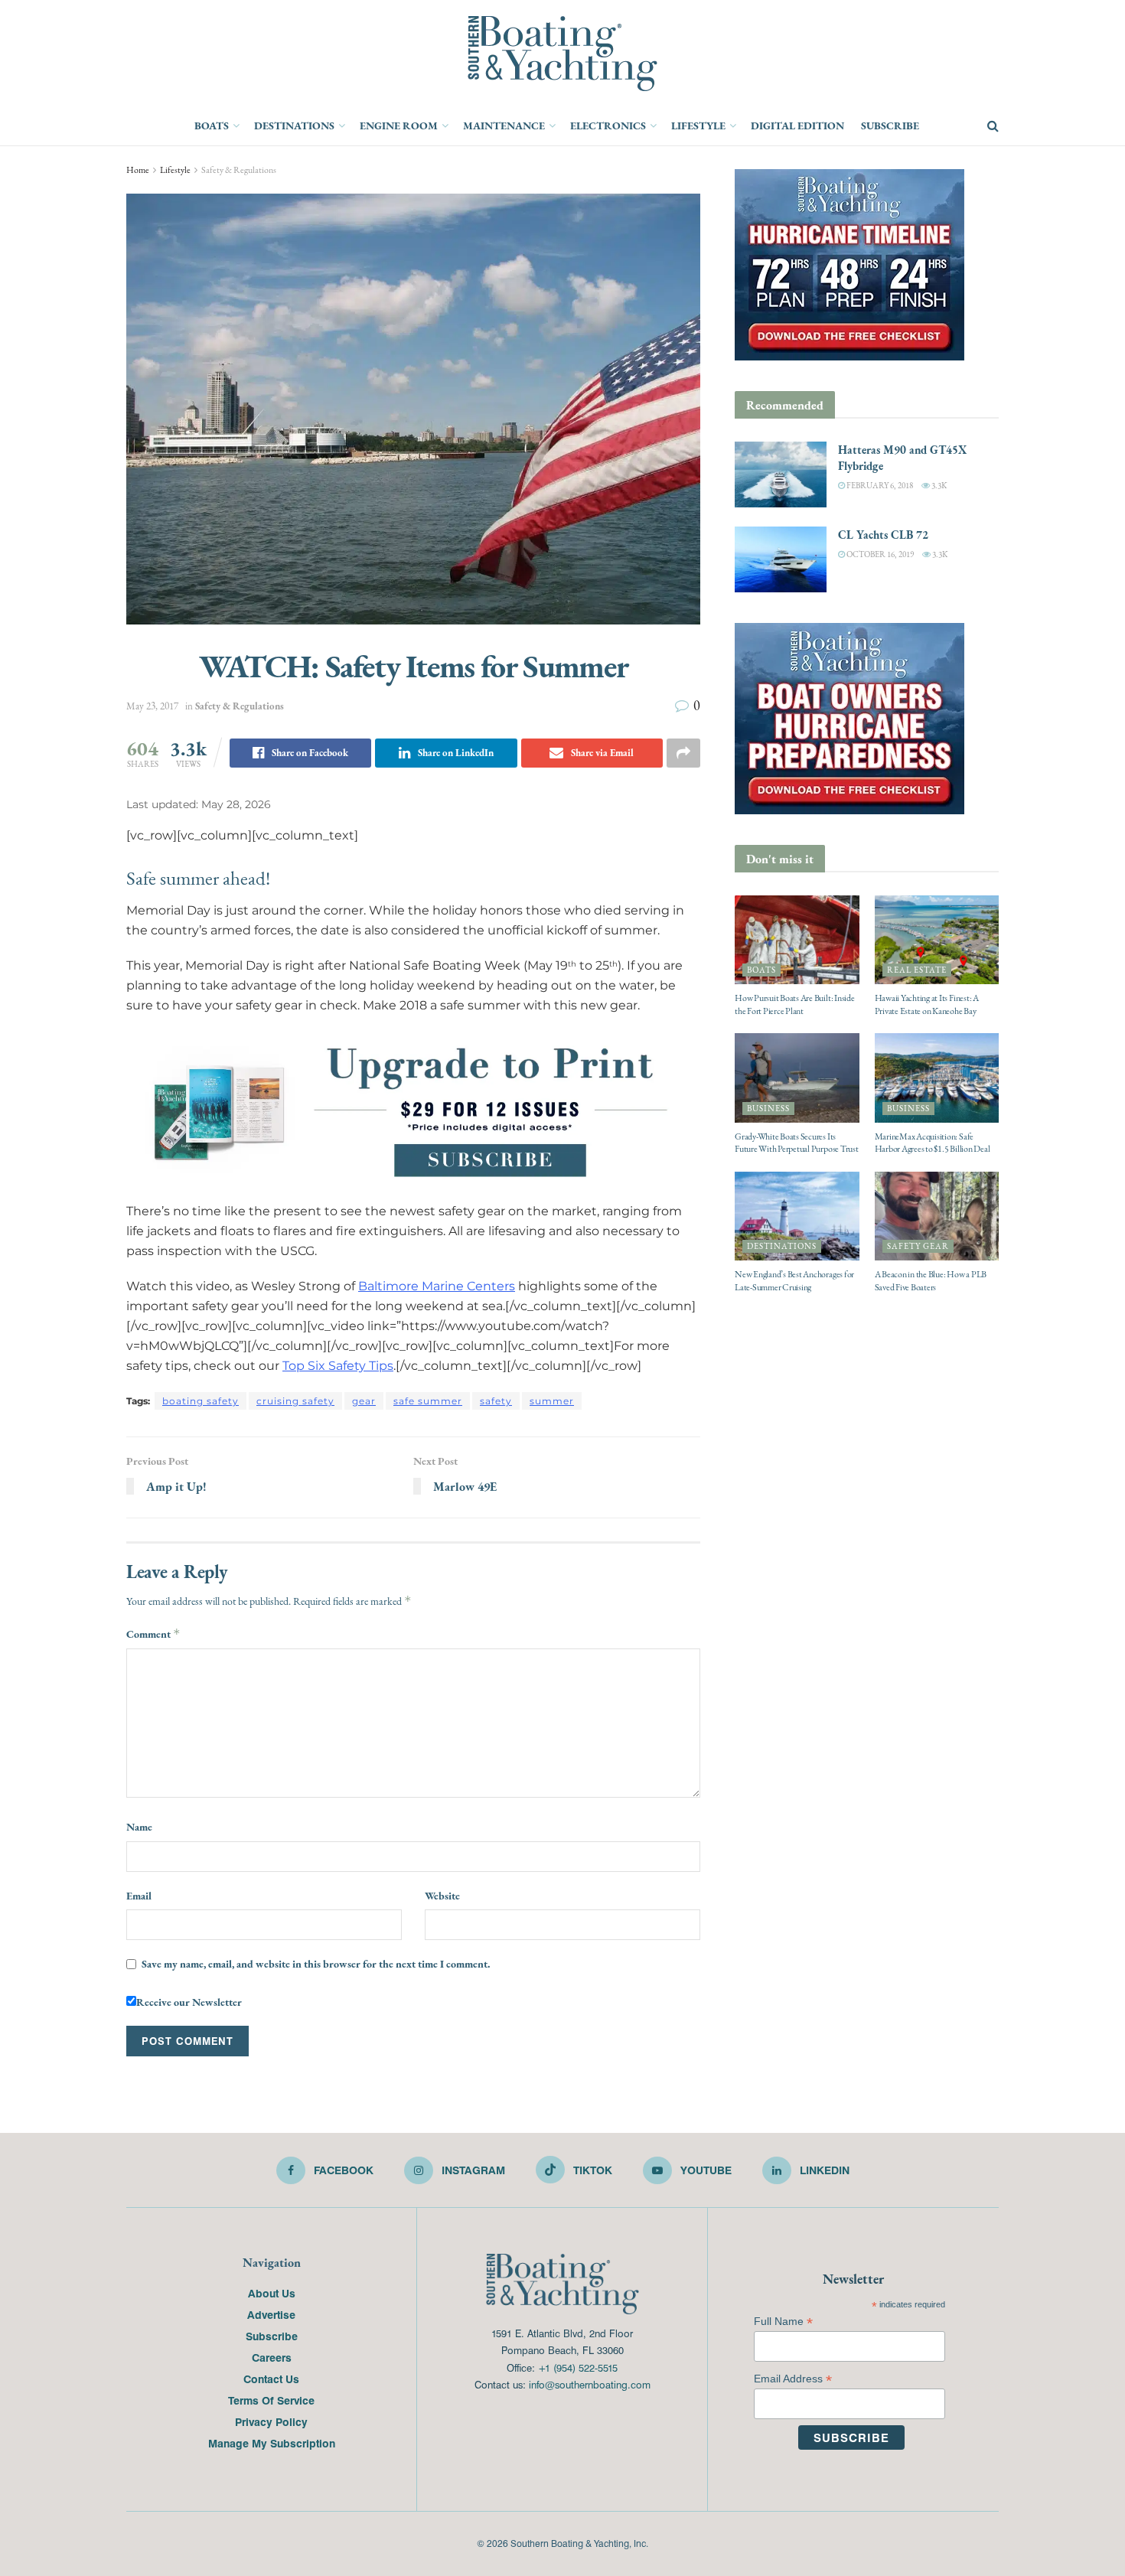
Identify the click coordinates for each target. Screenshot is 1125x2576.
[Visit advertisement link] (413, 1110)
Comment (153, 1634)
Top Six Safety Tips (338, 1366)
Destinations (294, 126)
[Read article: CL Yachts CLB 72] (781, 559)
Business (768, 1109)
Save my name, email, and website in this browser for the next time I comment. (316, 1964)
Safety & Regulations (239, 170)
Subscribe (890, 126)
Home (138, 170)
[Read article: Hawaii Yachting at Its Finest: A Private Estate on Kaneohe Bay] (937, 940)
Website (442, 1896)
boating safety (201, 1401)
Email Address (793, 2379)
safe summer (428, 1401)
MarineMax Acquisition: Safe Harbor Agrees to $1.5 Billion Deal (933, 1143)
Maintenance (504, 126)
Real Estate (917, 970)
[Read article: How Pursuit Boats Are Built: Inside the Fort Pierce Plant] (797, 940)
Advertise (271, 2314)
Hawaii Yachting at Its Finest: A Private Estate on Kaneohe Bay (927, 1004)
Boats (212, 126)
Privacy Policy (271, 2421)
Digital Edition (797, 126)
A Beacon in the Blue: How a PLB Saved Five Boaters (931, 1281)
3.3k (938, 486)
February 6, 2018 (879, 486)
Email (139, 1896)
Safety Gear (918, 1246)
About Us (272, 2293)
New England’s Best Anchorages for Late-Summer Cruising (794, 1281)
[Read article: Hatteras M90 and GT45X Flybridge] (781, 474)
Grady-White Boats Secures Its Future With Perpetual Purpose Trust (797, 1143)
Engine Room (399, 126)
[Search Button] (993, 126)
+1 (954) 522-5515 (578, 2367)
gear (364, 1401)
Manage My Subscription (272, 2443)
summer (552, 1401)
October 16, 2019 (879, 554)
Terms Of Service (271, 2400)
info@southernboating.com (590, 2384)
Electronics (608, 126)
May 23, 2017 (152, 706)
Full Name (783, 2322)
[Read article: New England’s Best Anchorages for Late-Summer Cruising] (797, 1216)
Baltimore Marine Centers (437, 1286)
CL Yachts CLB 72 (883, 535)
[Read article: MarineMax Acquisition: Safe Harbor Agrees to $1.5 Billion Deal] (937, 1078)
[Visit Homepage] (562, 54)
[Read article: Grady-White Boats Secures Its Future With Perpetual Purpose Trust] (797, 1078)
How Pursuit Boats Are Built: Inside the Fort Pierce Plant (795, 1004)
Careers (272, 2357)
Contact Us (271, 2379)
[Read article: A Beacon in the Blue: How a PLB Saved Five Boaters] (937, 1216)
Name (139, 1827)
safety (496, 1401)
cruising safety (295, 1401)
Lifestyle (698, 126)
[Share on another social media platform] (683, 753)
